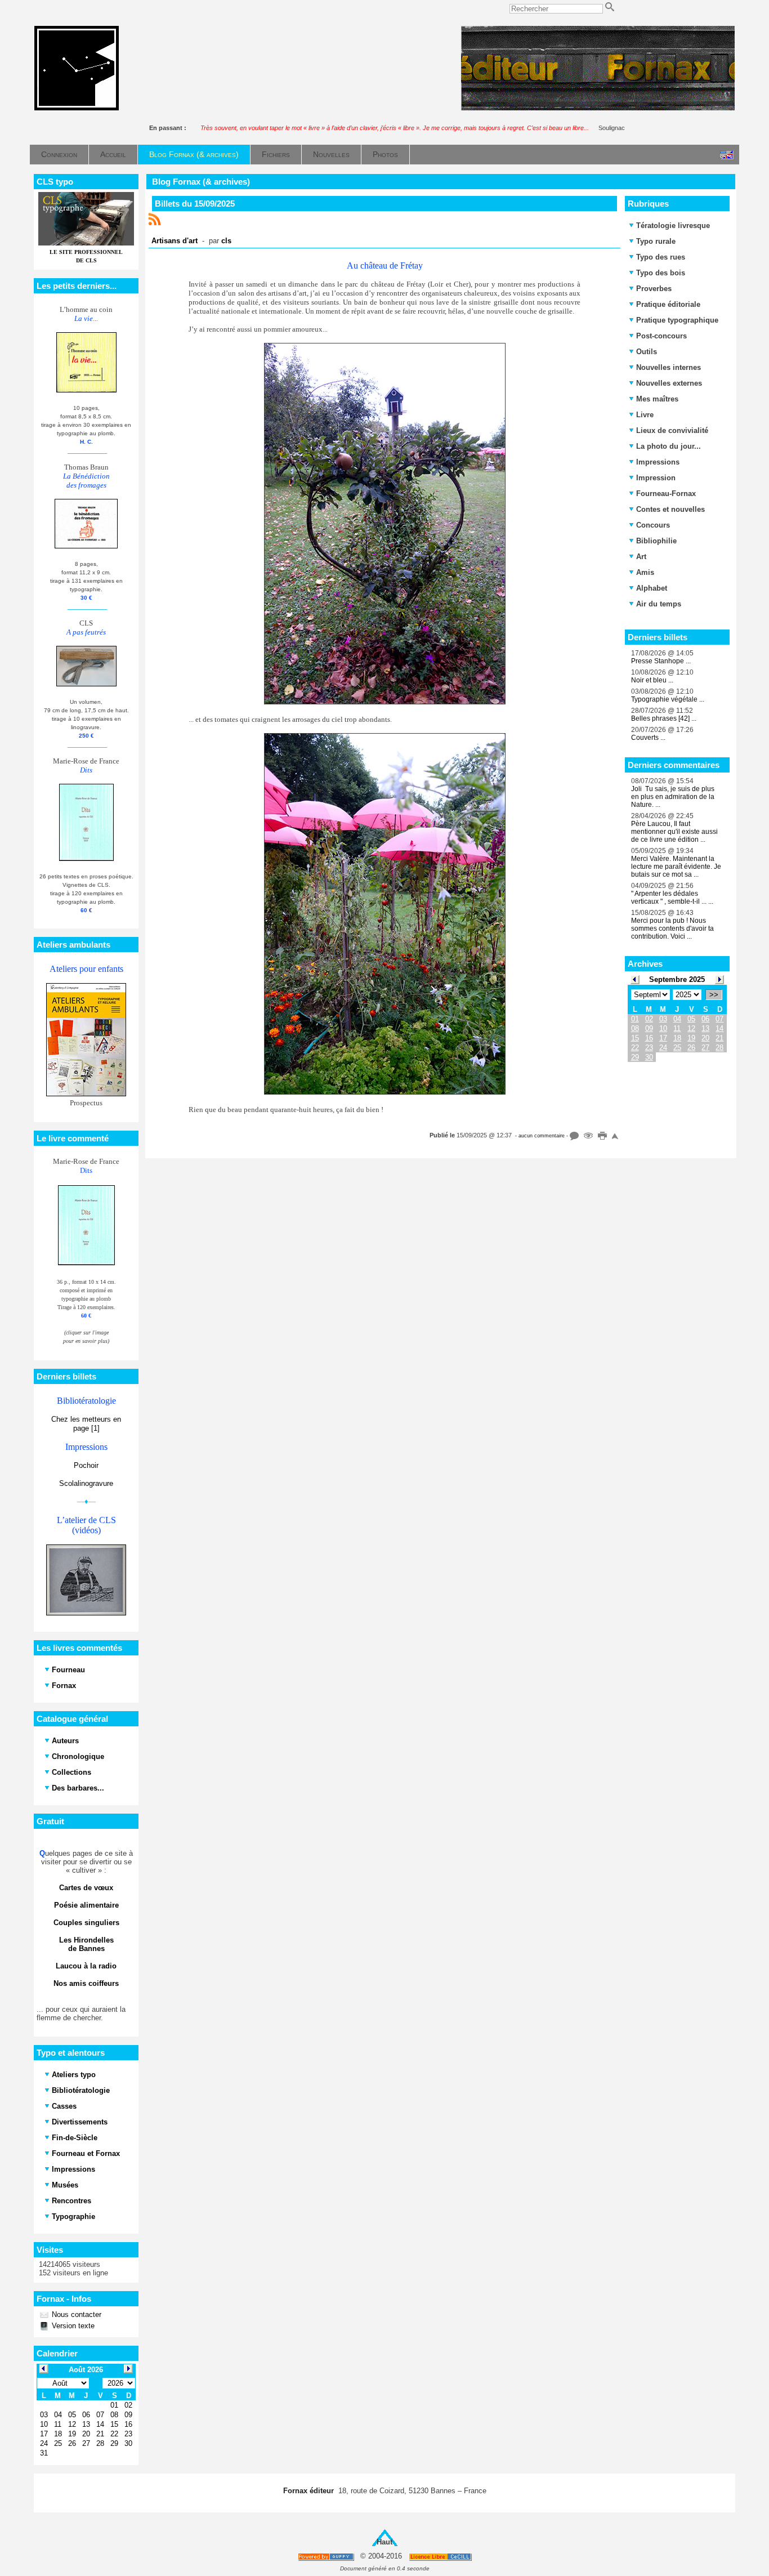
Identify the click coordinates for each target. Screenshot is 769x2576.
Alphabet (652, 588)
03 (663, 1019)
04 (677, 1019)
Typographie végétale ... (668, 699)
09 (649, 1028)
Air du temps (659, 604)
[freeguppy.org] (327, 2557)
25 (677, 1048)
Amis (645, 572)
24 (663, 1048)
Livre (645, 415)
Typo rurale (656, 241)
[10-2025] (719, 979)
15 (635, 1038)
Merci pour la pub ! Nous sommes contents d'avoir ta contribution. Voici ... (672, 928)
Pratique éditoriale (668, 304)
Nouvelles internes (669, 367)
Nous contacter (75, 2314)
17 (663, 1038)
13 (705, 1028)
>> (714, 995)
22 (635, 1048)
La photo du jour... (669, 446)
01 (635, 1019)
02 (649, 1019)
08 (635, 1028)
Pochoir (86, 1465)
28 (719, 1048)
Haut (384, 2542)
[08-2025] (635, 979)
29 (635, 1057)
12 (691, 1028)
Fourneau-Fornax (666, 494)
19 (691, 1038)
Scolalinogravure (86, 1483)
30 (649, 1057)
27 (705, 1048)
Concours (653, 525)
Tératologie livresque (673, 226)
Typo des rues (661, 257)
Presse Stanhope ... (661, 661)
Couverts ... (648, 738)
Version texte (72, 2326)
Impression (656, 478)
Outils (647, 352)
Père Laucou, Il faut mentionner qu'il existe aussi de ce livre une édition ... (674, 832)
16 (649, 1038)
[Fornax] (77, 108)
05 (691, 1019)
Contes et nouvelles (670, 509)
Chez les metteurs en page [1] (86, 1424)
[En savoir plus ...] (441, 2557)
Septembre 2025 (677, 979)
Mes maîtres (657, 399)
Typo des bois (661, 273)
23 (649, 1048)
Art (641, 557)
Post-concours (661, 336)
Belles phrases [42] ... (664, 718)
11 (677, 1028)
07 (719, 1019)
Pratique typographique (677, 320)
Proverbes (654, 289)
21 (719, 1038)
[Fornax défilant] (598, 108)
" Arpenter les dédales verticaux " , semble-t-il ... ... (672, 898)
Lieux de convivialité (672, 430)
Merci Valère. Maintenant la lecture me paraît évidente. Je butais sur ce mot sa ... (676, 867)
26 (691, 1048)
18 (677, 1038)
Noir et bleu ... (652, 680)
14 (719, 1028)
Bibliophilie (656, 541)
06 (705, 1019)
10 (663, 1028)
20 (705, 1038)
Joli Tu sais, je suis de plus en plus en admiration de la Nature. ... (673, 797)
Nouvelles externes (669, 383)
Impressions (658, 462)
